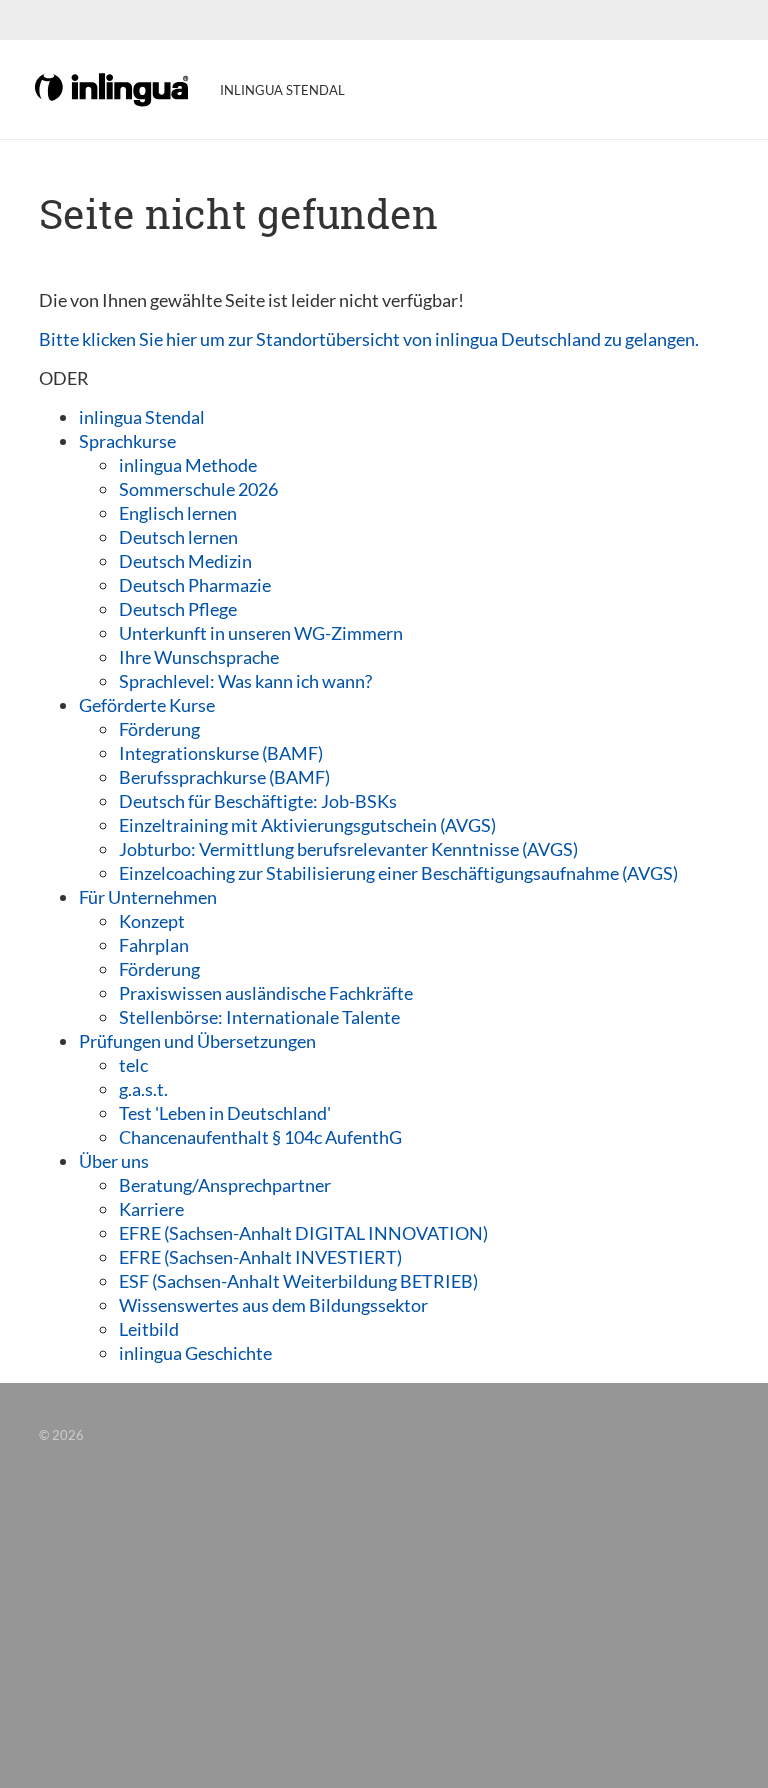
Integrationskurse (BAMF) (221, 753)
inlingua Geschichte (195, 1353)
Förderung (159, 729)
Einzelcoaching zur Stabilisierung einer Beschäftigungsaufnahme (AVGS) (398, 873)
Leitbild (149, 1329)
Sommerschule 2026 (198, 489)
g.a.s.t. (143, 1089)
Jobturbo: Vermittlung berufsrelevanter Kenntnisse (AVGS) (348, 849)
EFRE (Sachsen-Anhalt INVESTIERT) (260, 1257)
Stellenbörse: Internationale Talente (259, 1017)
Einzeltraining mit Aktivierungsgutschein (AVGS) (307, 825)
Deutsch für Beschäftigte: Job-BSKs (258, 801)
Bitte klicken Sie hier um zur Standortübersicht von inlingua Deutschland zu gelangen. (369, 339)
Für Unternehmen (148, 897)
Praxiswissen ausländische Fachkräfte (266, 993)
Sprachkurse (127, 441)
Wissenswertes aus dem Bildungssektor (273, 1305)
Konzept (152, 921)
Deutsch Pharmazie (195, 585)
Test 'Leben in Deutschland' (225, 1113)
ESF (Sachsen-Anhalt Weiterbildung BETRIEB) (298, 1281)
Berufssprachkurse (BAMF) (224, 777)
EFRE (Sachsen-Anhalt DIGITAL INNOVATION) (303, 1233)
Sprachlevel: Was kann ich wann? (245, 681)
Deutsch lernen (178, 537)
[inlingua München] (113, 88)
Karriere (151, 1209)
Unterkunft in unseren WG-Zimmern (261, 633)
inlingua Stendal (142, 417)
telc (133, 1065)
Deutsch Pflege (178, 609)
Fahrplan (154, 945)
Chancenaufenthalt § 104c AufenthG (260, 1137)
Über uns (114, 1161)
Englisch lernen (178, 513)
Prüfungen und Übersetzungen (197, 1041)
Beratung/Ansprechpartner (225, 1185)
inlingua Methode (188, 465)
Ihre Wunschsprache (199, 657)
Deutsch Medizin (185, 561)
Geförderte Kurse (147, 705)
